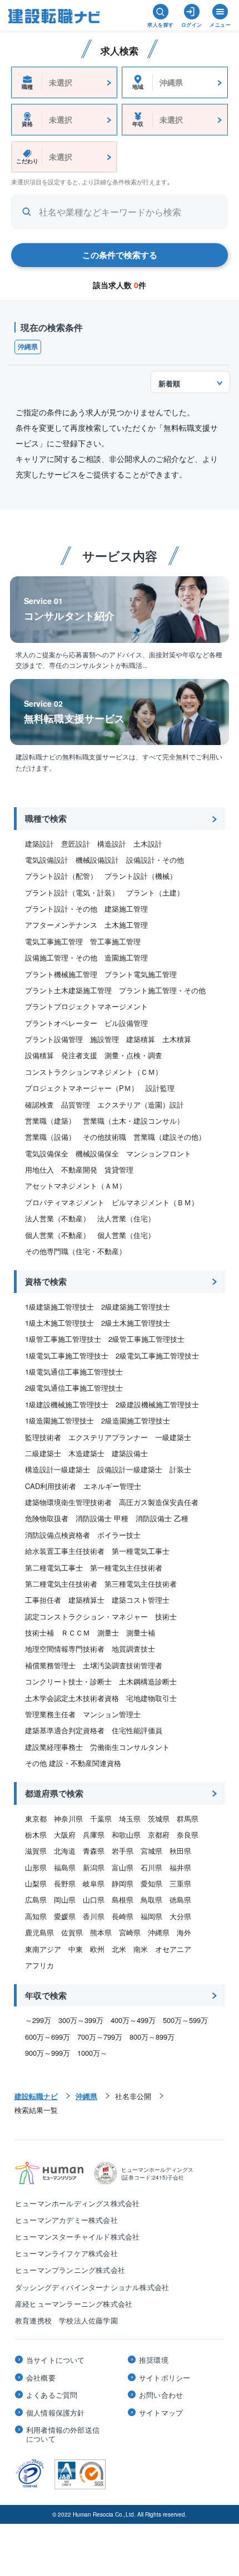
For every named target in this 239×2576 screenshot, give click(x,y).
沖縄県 (28, 346)
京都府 (159, 1835)
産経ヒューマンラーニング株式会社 (74, 2304)
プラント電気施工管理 (141, 974)
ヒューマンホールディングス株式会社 (77, 2203)
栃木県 (36, 1835)
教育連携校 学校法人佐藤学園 (66, 2320)
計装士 (180, 1469)
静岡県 (123, 1883)
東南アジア (43, 1949)
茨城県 (159, 1818)
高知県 (36, 1916)
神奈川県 (68, 1818)
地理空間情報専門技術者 (65, 1649)
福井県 (180, 1867)
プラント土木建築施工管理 (68, 990)
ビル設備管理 (126, 1023)
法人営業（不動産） (58, 1218)
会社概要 (41, 2378)
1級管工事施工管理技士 (63, 1339)
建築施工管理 (126, 909)
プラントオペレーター (61, 1023)
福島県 (65, 1867)
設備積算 (39, 1055)
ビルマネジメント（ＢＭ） (155, 1202)
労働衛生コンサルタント (130, 1747)
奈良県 (188, 1835)
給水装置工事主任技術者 (65, 1551)
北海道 (65, 1851)
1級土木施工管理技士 (59, 1323)
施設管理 (104, 1039)
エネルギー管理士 (112, 1486)
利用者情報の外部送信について (63, 2434)
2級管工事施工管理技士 (146, 1339)
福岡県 (151, 1916)
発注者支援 (79, 1055)
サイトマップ (161, 2413)
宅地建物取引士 (151, 1698)
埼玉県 (130, 1818)
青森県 (94, 1851)
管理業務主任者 (50, 1714)
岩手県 (123, 1851)
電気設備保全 (47, 1153)
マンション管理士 (112, 1714)
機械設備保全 (97, 1153)
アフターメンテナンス (61, 925)
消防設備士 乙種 (162, 1518)
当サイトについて (56, 2360)
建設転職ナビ (36, 2096)
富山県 (123, 1867)
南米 (141, 1949)
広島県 (36, 1900)
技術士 (166, 1616)
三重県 (180, 1883)
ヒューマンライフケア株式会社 (66, 2253)
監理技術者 (43, 1437)
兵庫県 (94, 1835)
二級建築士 (43, 1453)
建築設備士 (130, 1453)
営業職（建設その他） (170, 1137)
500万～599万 (185, 2020)
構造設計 (112, 844)
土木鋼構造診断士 (148, 1681)
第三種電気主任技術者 (141, 1584)
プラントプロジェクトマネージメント (86, 1006)
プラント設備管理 (54, 1039)
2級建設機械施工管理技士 (157, 1404)
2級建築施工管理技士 (136, 1307)
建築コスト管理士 (141, 1600)
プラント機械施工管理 (61, 974)
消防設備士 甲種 (102, 1518)
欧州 (97, 1949)
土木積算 (177, 1039)
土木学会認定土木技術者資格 (72, 1698)
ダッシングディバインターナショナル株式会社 (92, 2287)
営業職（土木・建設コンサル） (133, 1121)
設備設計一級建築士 (130, 1469)
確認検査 (39, 1105)
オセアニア (173, 1949)
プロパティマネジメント (65, 1202)
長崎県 (123, 1916)
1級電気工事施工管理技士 (67, 1355)
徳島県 (180, 1900)
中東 (76, 1949)
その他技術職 (104, 1137)
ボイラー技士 (119, 1535)
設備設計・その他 (155, 860)
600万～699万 (48, 2037)
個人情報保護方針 (56, 2413)
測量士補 (141, 1632)
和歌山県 (126, 1835)
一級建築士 (173, 1437)
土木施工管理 (126, 925)
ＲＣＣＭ (76, 1632)
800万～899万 (152, 2037)
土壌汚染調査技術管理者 (123, 1665)
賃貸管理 (119, 1169)
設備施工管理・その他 (61, 957)
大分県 (180, 1916)
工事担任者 (43, 1600)
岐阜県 (94, 1883)
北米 (119, 1949)
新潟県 (94, 1867)
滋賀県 (36, 1851)
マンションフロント (159, 1153)
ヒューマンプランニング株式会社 (70, 2270)
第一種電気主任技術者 (126, 1568)
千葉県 (101, 1818)
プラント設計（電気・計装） (72, 892)
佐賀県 (72, 1932)
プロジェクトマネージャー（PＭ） (82, 1088)
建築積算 (141, 1039)
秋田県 (180, 1851)
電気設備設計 (47, 860)
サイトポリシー (165, 2378)
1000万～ (92, 2053)
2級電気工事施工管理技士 (157, 1355)
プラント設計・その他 (61, 909)
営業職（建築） (50, 1121)
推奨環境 (154, 2360)
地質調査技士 (133, 1649)
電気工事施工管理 (54, 941)
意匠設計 (76, 844)
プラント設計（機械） (141, 876)
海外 (184, 1932)
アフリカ (39, 1965)
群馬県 (188, 1818)
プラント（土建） (155, 892)
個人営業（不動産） (58, 1235)
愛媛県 (65, 1916)
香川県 (94, 1916)
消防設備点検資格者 (58, 1535)
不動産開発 (79, 1169)
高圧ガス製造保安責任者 (159, 1502)
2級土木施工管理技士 (136, 1323)
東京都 (36, 1818)
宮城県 (151, 1851)
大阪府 (65, 1835)
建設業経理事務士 (54, 1747)
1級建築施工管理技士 (59, 1307)
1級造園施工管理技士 (59, 1420)
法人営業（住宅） (126, 1218)
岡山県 (65, 1900)
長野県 (65, 1883)
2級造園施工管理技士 (136, 1420)
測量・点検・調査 (133, 1055)
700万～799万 (100, 2037)
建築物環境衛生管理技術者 (68, 1502)
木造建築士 (86, 1453)
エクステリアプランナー (108, 1437)
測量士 (108, 1632)
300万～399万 (81, 2020)
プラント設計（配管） (61, 876)
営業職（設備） (50, 1137)
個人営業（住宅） (126, 1235)
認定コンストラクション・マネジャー (86, 1616)
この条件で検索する (120, 255)
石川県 (151, 1867)
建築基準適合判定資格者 (65, 1730)
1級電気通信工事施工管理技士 (74, 1372)
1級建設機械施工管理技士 (67, 1404)
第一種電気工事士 (141, 1551)
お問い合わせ (161, 2395)
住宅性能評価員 (137, 1730)
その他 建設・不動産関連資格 (73, 1763)
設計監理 (160, 1088)
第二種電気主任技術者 (61, 1584)
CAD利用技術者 (51, 1486)
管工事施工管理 (115, 941)
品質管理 (76, 1105)
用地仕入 (39, 1169)
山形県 (36, 1867)
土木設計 (148, 844)
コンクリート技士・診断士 (68, 1681)
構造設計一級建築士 (58, 1469)
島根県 (123, 1900)
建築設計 (39, 844)
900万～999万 (48, 2053)
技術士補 (39, 1632)
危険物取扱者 (47, 1518)
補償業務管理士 (50, 1665)
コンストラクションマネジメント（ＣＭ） (94, 1072)
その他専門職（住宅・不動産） (76, 1251)
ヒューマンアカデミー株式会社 (66, 2220)
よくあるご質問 (52, 2395)
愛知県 (151, 1883)
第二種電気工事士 (54, 1568)
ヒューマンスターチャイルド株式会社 (77, 2237)
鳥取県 (151, 1900)
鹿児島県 (39, 1932)
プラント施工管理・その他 (162, 990)
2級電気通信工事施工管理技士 (74, 1388)
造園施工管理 (126, 957)
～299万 (38, 2020)
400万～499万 (133, 2020)
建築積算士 (86, 1600)
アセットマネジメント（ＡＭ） (76, 1186)
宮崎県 (130, 1932)
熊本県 (101, 1932)
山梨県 (36, 1883)
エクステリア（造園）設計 (141, 1105)
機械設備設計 (97, 860)
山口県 (94, 1900)
